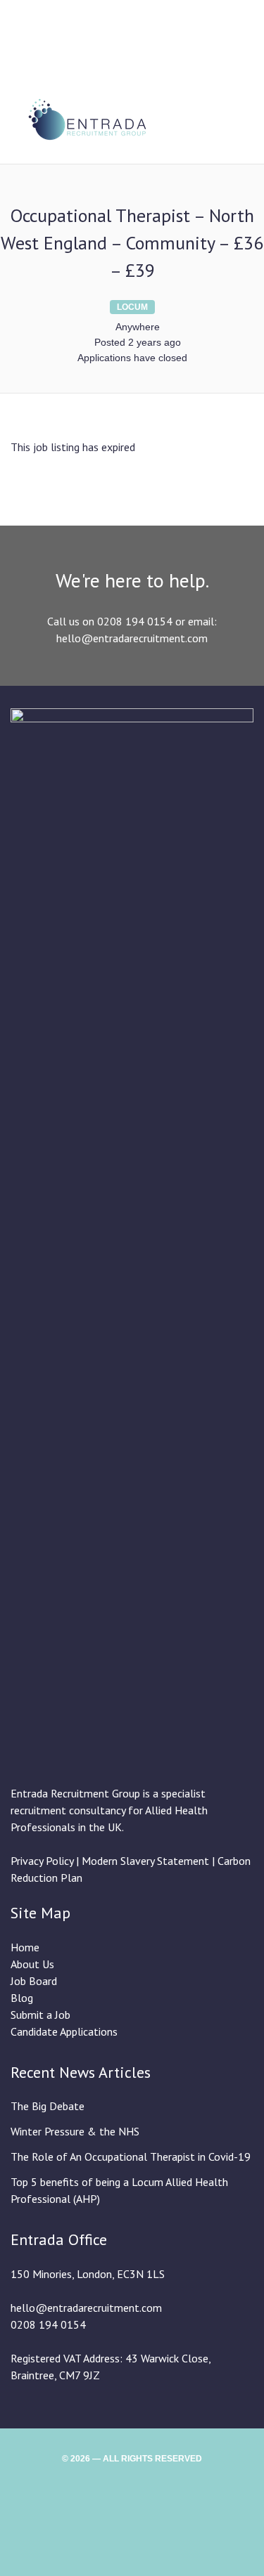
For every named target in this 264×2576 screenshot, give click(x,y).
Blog (22, 1998)
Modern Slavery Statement (147, 1861)
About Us (32, 1964)
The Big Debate (48, 2106)
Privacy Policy (42, 1861)
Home (25, 1947)
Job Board (34, 1981)
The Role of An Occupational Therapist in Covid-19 (131, 2157)
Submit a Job (40, 2015)
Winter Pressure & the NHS (75, 2131)
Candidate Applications (64, 2031)
